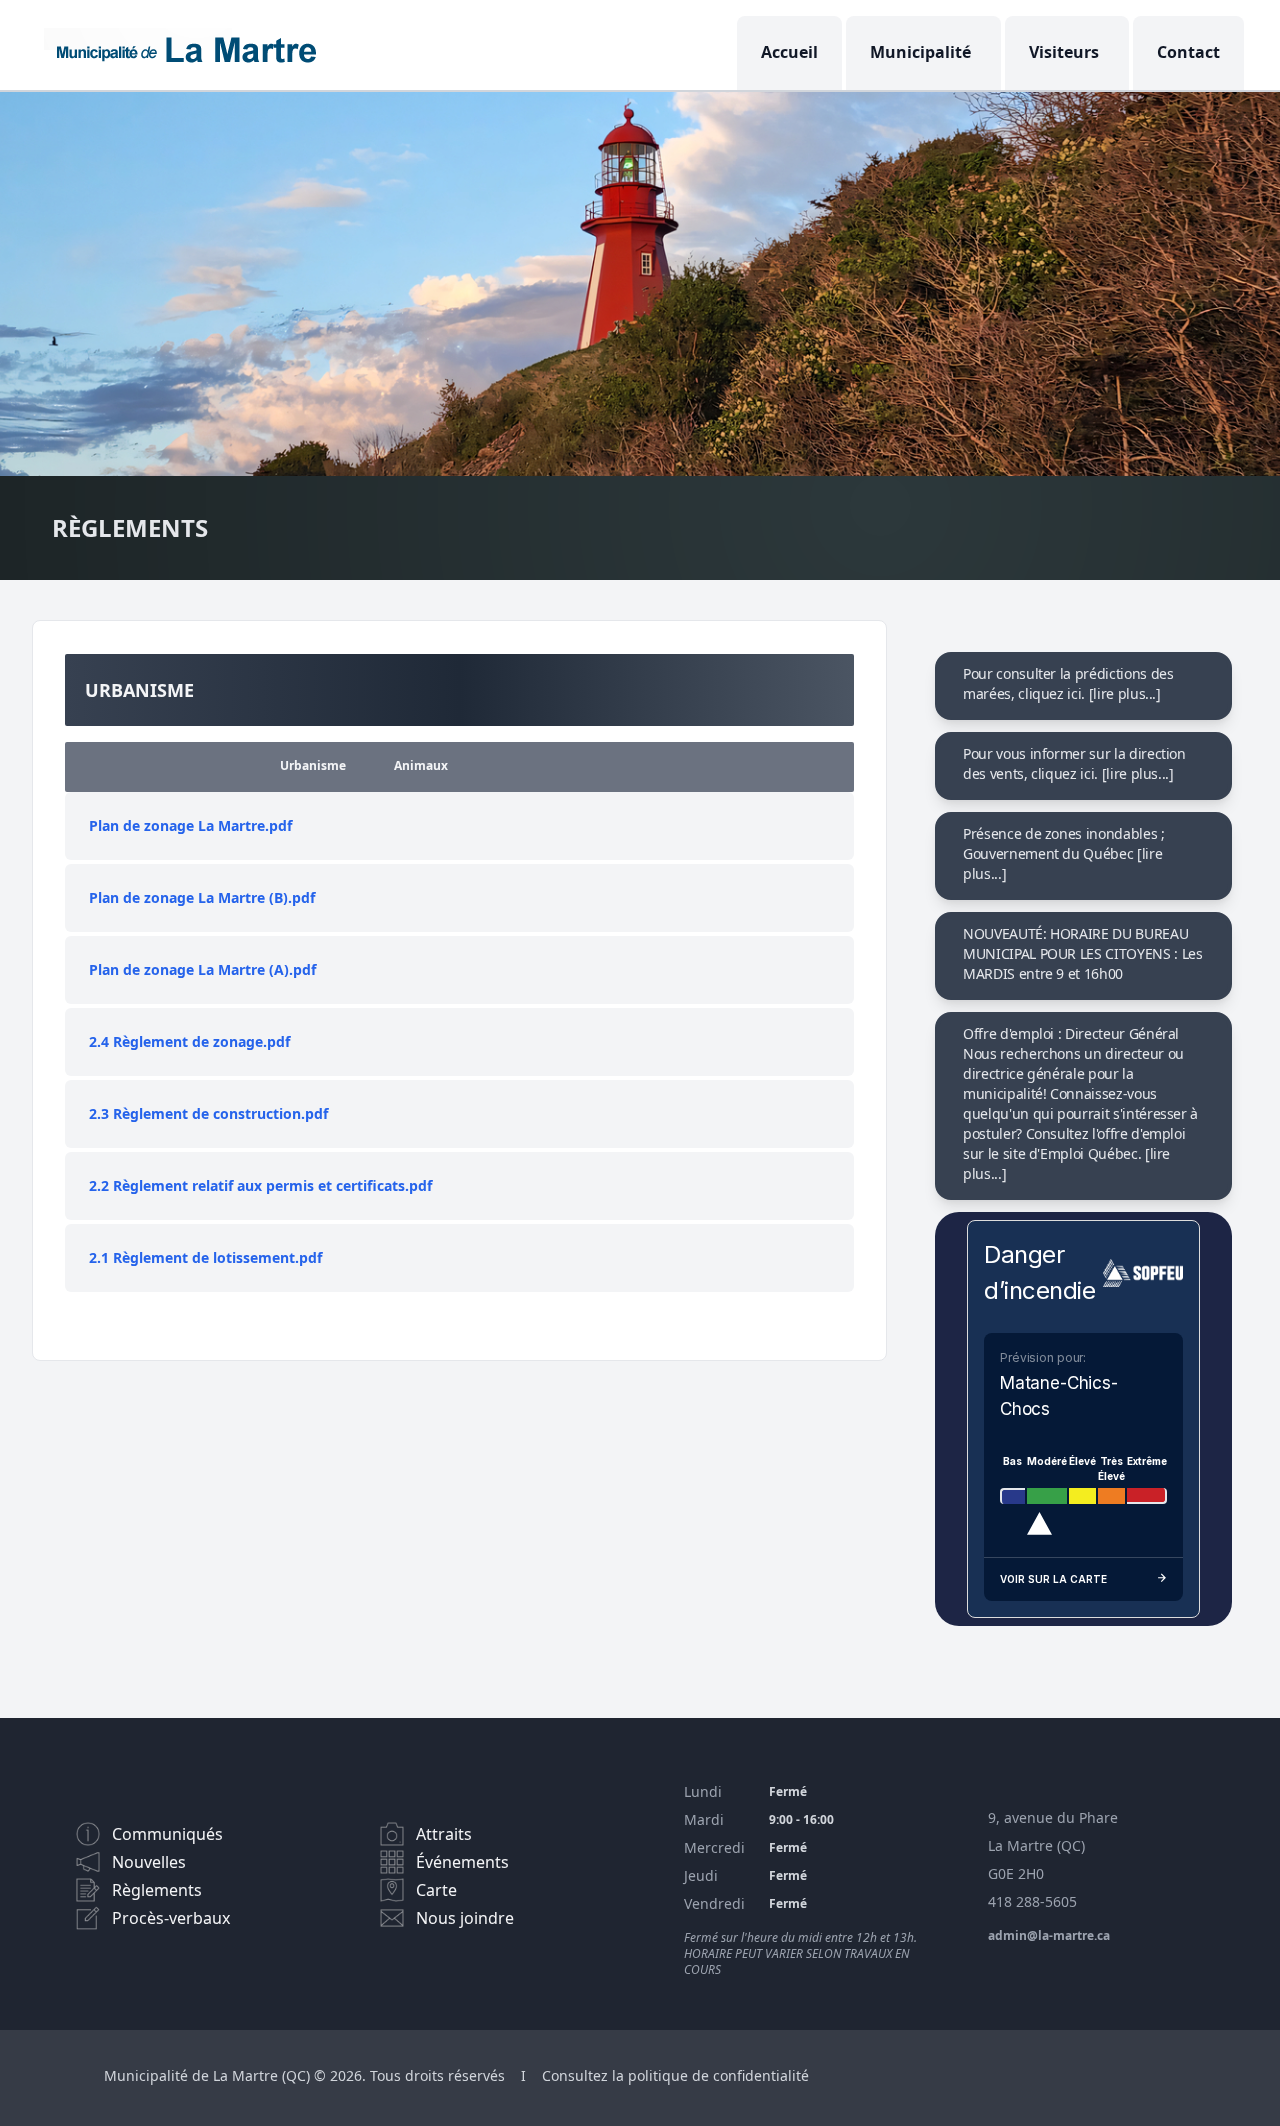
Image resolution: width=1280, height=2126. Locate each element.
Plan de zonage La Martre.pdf (190, 825)
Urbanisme (313, 766)
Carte (436, 1890)
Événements (462, 1862)
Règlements (157, 1890)
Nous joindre (465, 1918)
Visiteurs (1064, 52)
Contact (1188, 52)
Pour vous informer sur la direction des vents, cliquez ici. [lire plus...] (1074, 763)
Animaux (421, 766)
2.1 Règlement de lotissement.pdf (205, 1257)
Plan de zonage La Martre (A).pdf (202, 969)
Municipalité (920, 52)
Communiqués (167, 1834)
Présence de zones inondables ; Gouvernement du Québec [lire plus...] (1064, 853)
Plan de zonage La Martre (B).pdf (202, 897)
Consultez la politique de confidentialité (675, 2075)
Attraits (444, 1834)
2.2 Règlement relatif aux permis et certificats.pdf (260, 1185)
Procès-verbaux (171, 1918)
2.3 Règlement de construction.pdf (208, 1113)
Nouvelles (149, 1862)
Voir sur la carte (1053, 1579)
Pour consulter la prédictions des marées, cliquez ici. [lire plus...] (1068, 683)
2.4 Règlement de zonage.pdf (189, 1041)
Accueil (789, 52)
